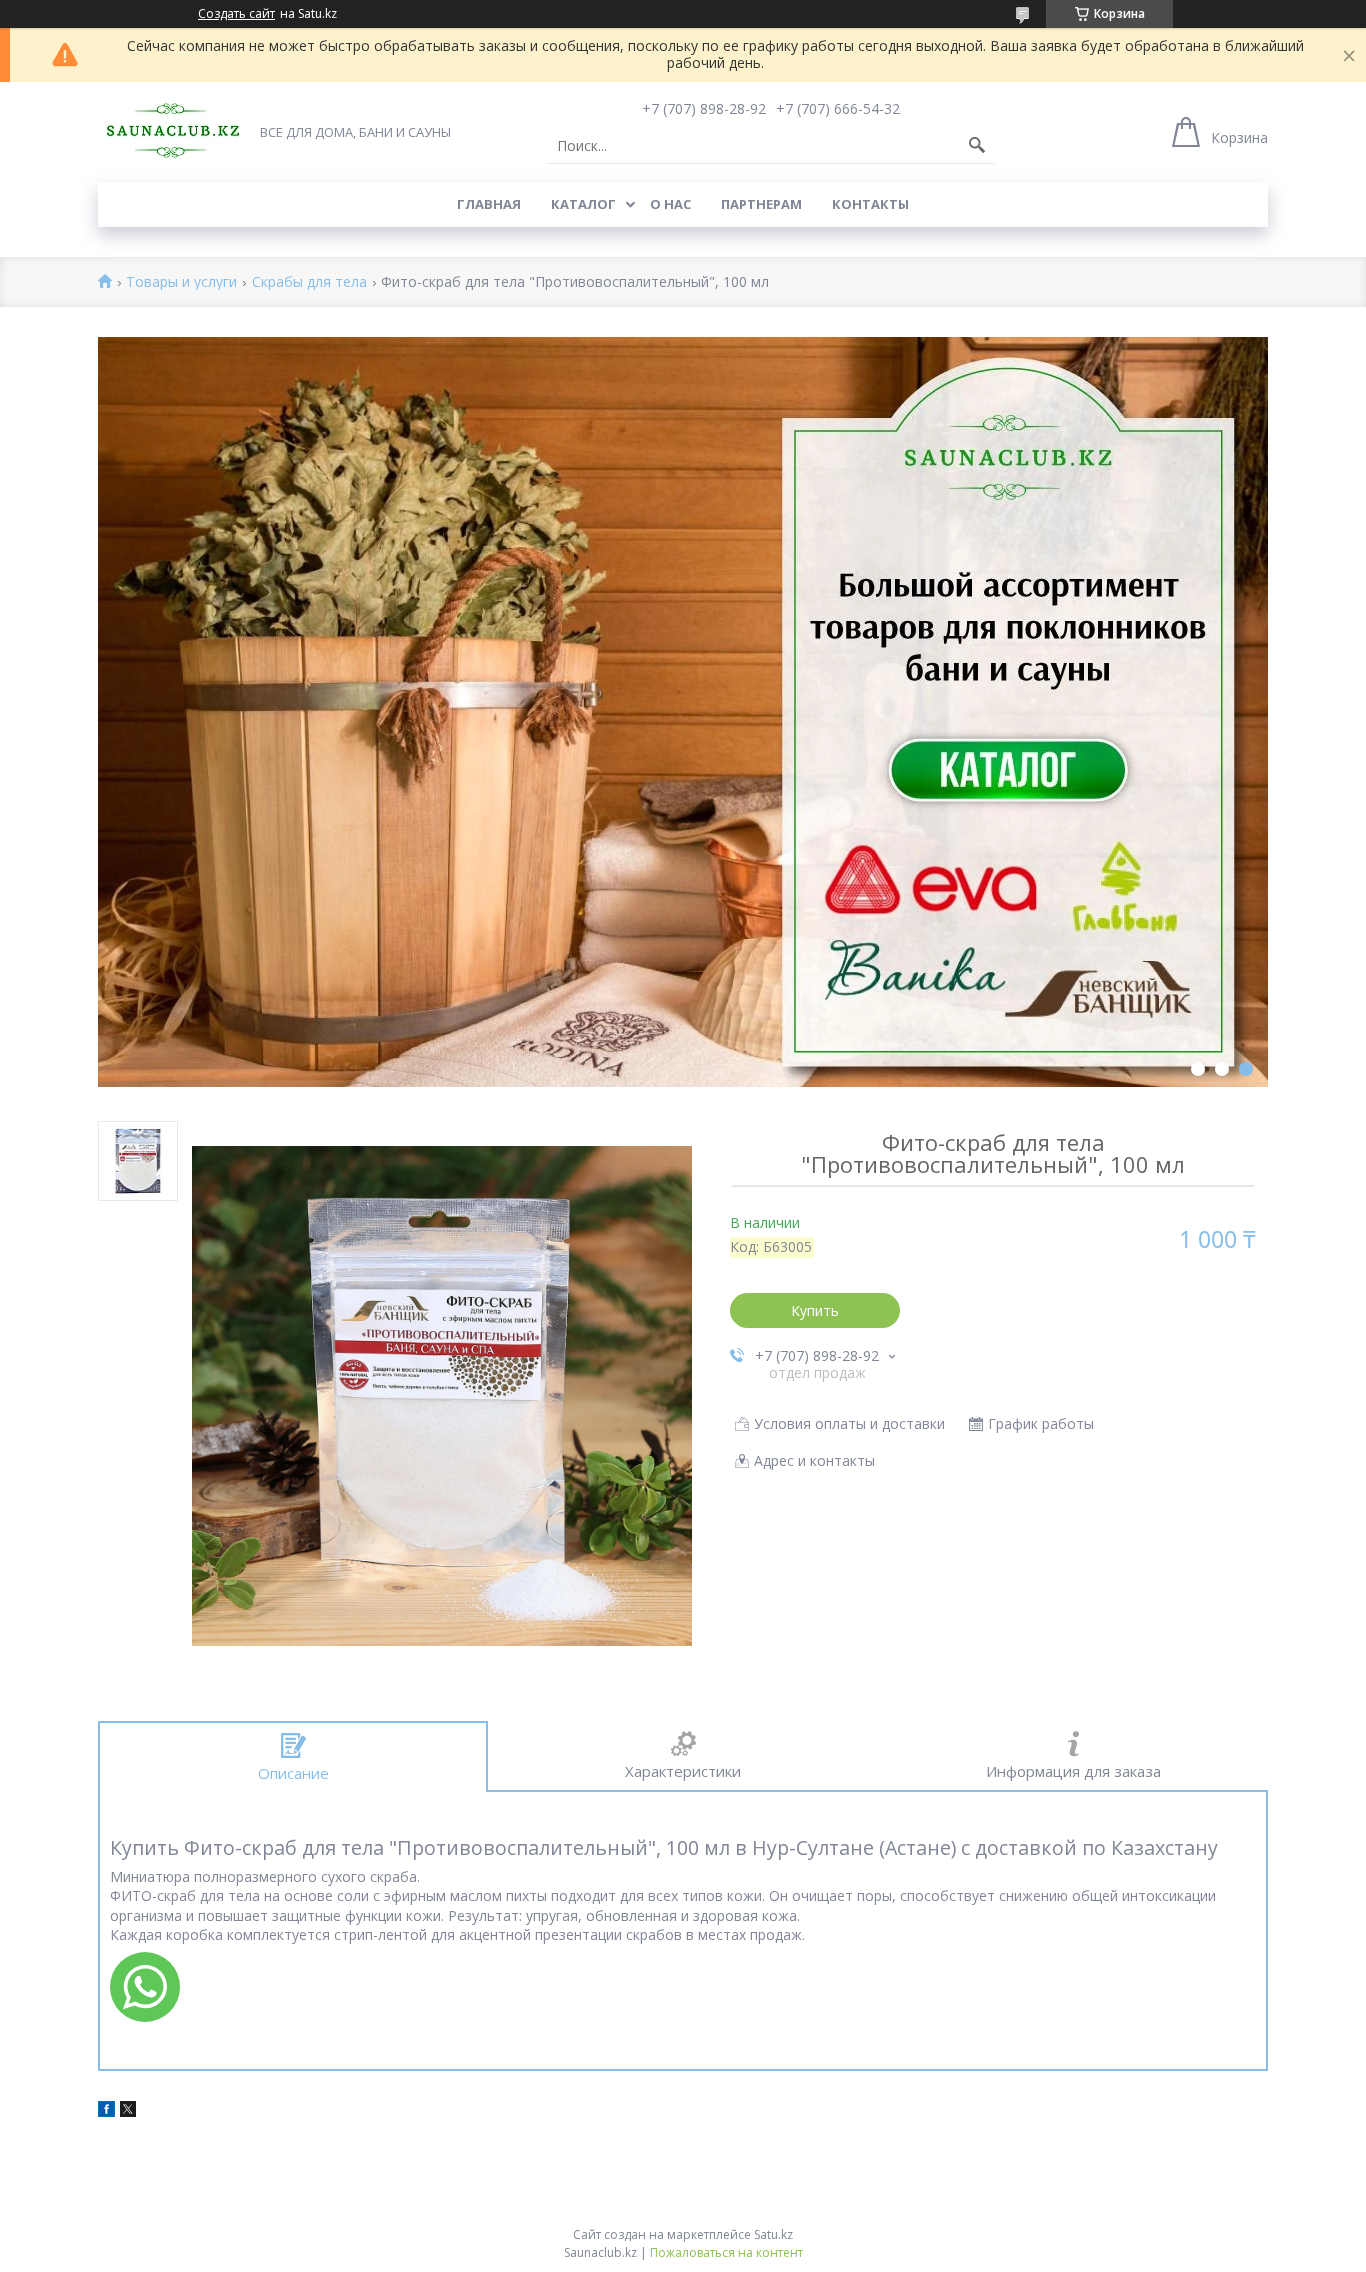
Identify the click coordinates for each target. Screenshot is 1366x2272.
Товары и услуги (181, 282)
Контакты (870, 204)
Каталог (583, 204)
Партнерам (761, 204)
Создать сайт (236, 14)
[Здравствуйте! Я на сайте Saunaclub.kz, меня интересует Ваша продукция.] (145, 1987)
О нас (670, 204)
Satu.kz (773, 2234)
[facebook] (106, 2111)
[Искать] (977, 146)
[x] (128, 2111)
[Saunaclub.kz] (173, 130)
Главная (489, 204)
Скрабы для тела (309, 282)
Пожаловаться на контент (726, 2252)
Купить (815, 1310)
